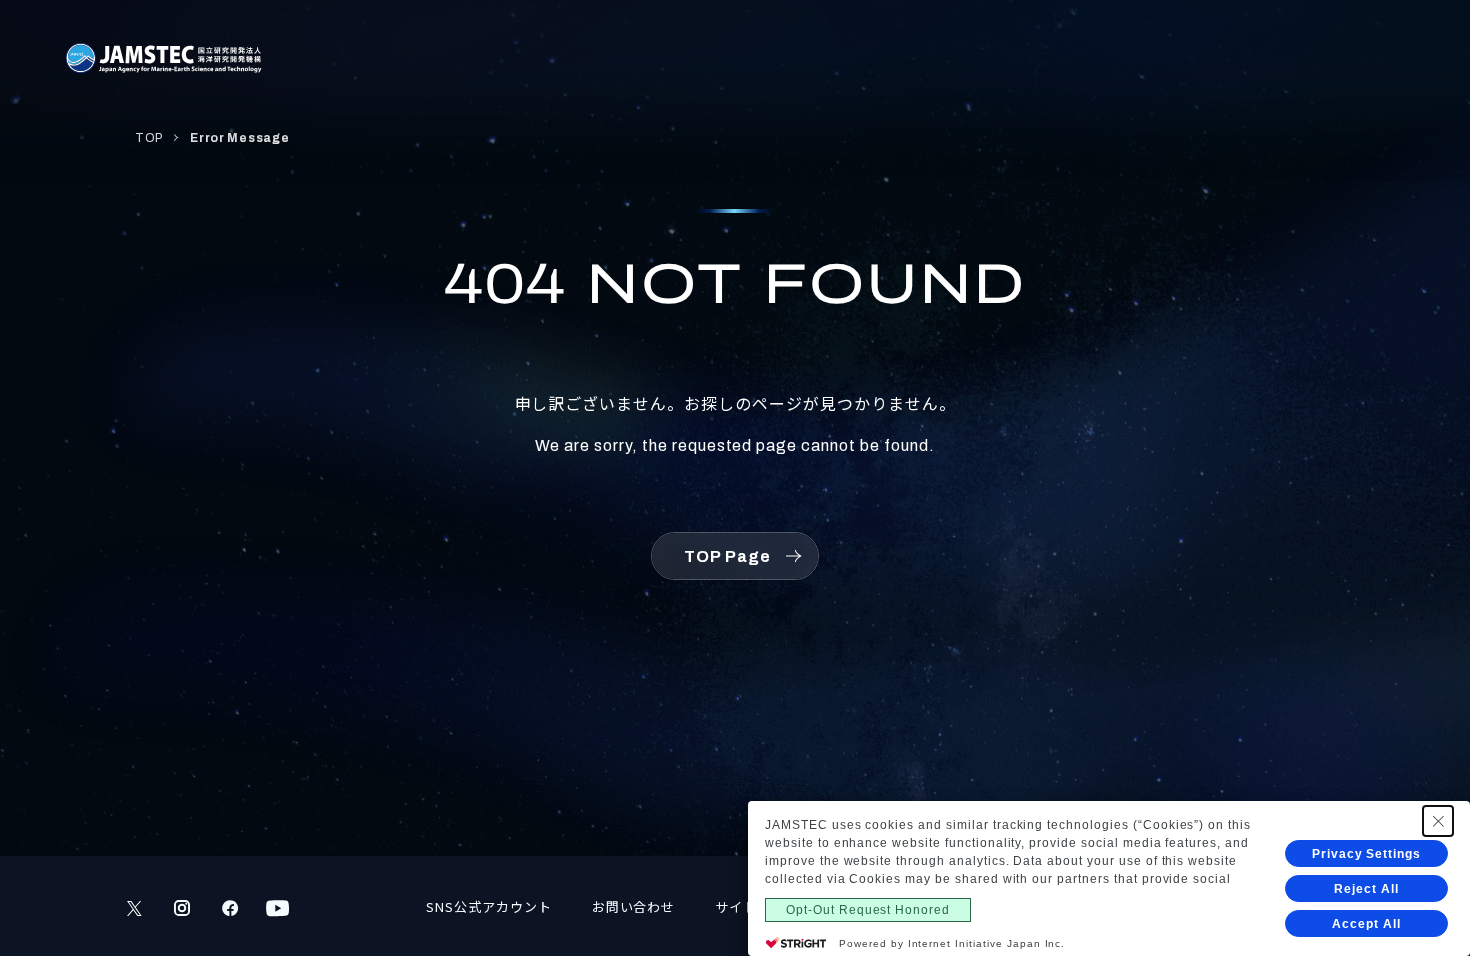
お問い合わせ (634, 906)
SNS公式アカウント (489, 906)
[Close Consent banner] (1438, 821)
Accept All (1366, 924)
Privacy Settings (1366, 854)
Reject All (1366, 889)
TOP (149, 138)
